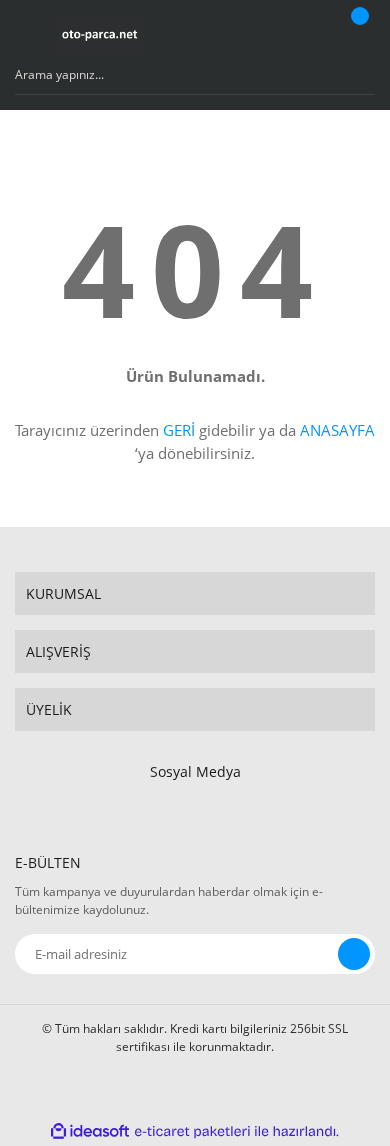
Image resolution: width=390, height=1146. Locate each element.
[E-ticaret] (192, 1131)
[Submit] (354, 954)
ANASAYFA (337, 430)
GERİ (179, 430)
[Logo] (101, 35)
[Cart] (357, 35)
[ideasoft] (90, 1131)
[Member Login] (306, 35)
